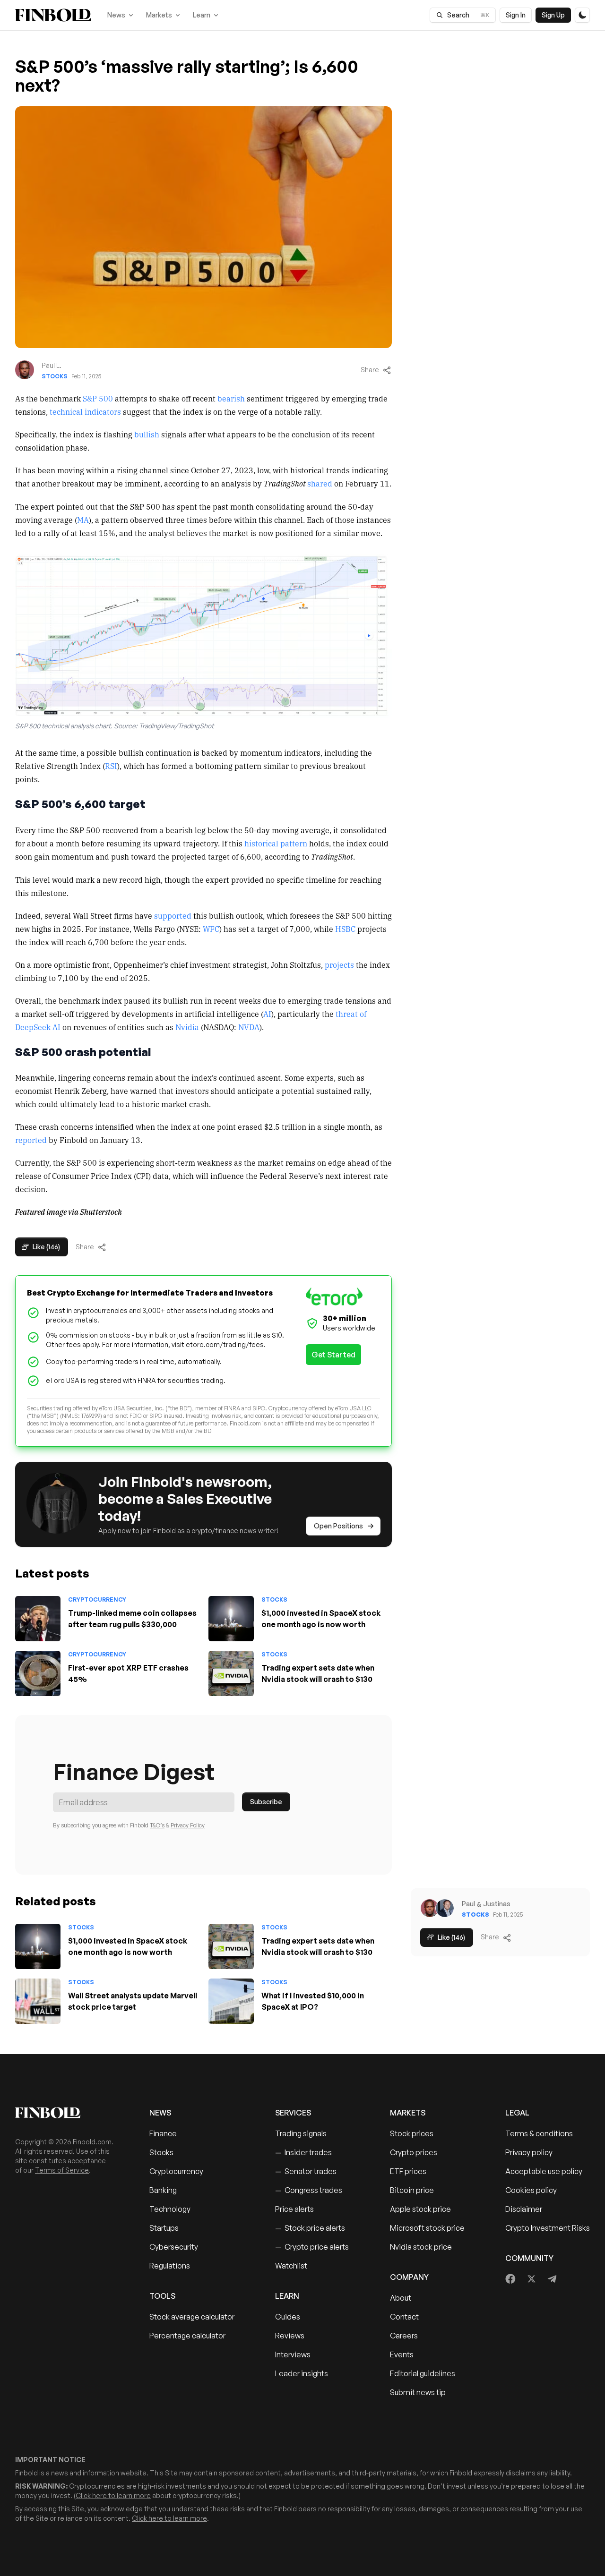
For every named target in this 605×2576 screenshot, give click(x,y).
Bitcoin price (412, 2190)
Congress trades (309, 2190)
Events (402, 2354)
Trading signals (301, 2133)
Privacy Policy (188, 1825)
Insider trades (303, 2152)
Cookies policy (531, 2190)
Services (293, 2113)
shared (321, 483)
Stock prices (412, 2133)
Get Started (333, 1355)
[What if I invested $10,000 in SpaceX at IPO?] (231, 2001)
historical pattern (276, 843)
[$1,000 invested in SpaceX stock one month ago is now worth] (231, 1619)
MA (83, 520)
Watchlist (291, 2266)
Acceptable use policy (544, 2171)
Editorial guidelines (423, 2373)
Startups (164, 2228)
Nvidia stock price (421, 2247)
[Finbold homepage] (67, 2113)
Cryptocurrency (97, 1599)
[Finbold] (53, 15)
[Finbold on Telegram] (552, 2279)
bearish (231, 398)
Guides (288, 2317)
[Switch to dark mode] (582, 15)
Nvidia (187, 1027)
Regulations (170, 2266)
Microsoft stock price (427, 2228)
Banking (163, 2190)
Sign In (516, 15)
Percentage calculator (187, 2336)
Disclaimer (524, 2209)
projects (339, 964)
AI (267, 1014)
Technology (170, 2209)
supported (173, 915)
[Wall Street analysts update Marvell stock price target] (38, 2001)
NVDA (249, 1027)
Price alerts (294, 2209)
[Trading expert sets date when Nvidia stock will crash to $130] (231, 1673)
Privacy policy (529, 2152)
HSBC (345, 929)
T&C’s (157, 1825)
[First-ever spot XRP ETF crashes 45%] (38, 1673)
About (401, 2298)
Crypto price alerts (312, 2247)
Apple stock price (420, 2209)
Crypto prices (414, 2152)
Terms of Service (62, 2170)
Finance (163, 2133)
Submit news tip (418, 2392)
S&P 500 (98, 398)
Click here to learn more (113, 2495)
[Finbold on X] (531, 2279)
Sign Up (553, 15)
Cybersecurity (174, 2247)
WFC (211, 929)
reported (31, 1140)
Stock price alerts (310, 2228)
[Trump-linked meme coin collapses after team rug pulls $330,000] (38, 1619)
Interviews (293, 2354)
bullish (147, 434)
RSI (111, 766)
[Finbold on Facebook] (511, 2279)
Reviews (290, 2336)
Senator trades (306, 2171)
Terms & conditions (539, 2133)
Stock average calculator (192, 2317)
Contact (404, 2317)
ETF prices (408, 2171)
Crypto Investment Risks (548, 2228)
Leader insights (302, 2373)
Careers (404, 2336)
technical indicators (85, 411)
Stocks (55, 376)
